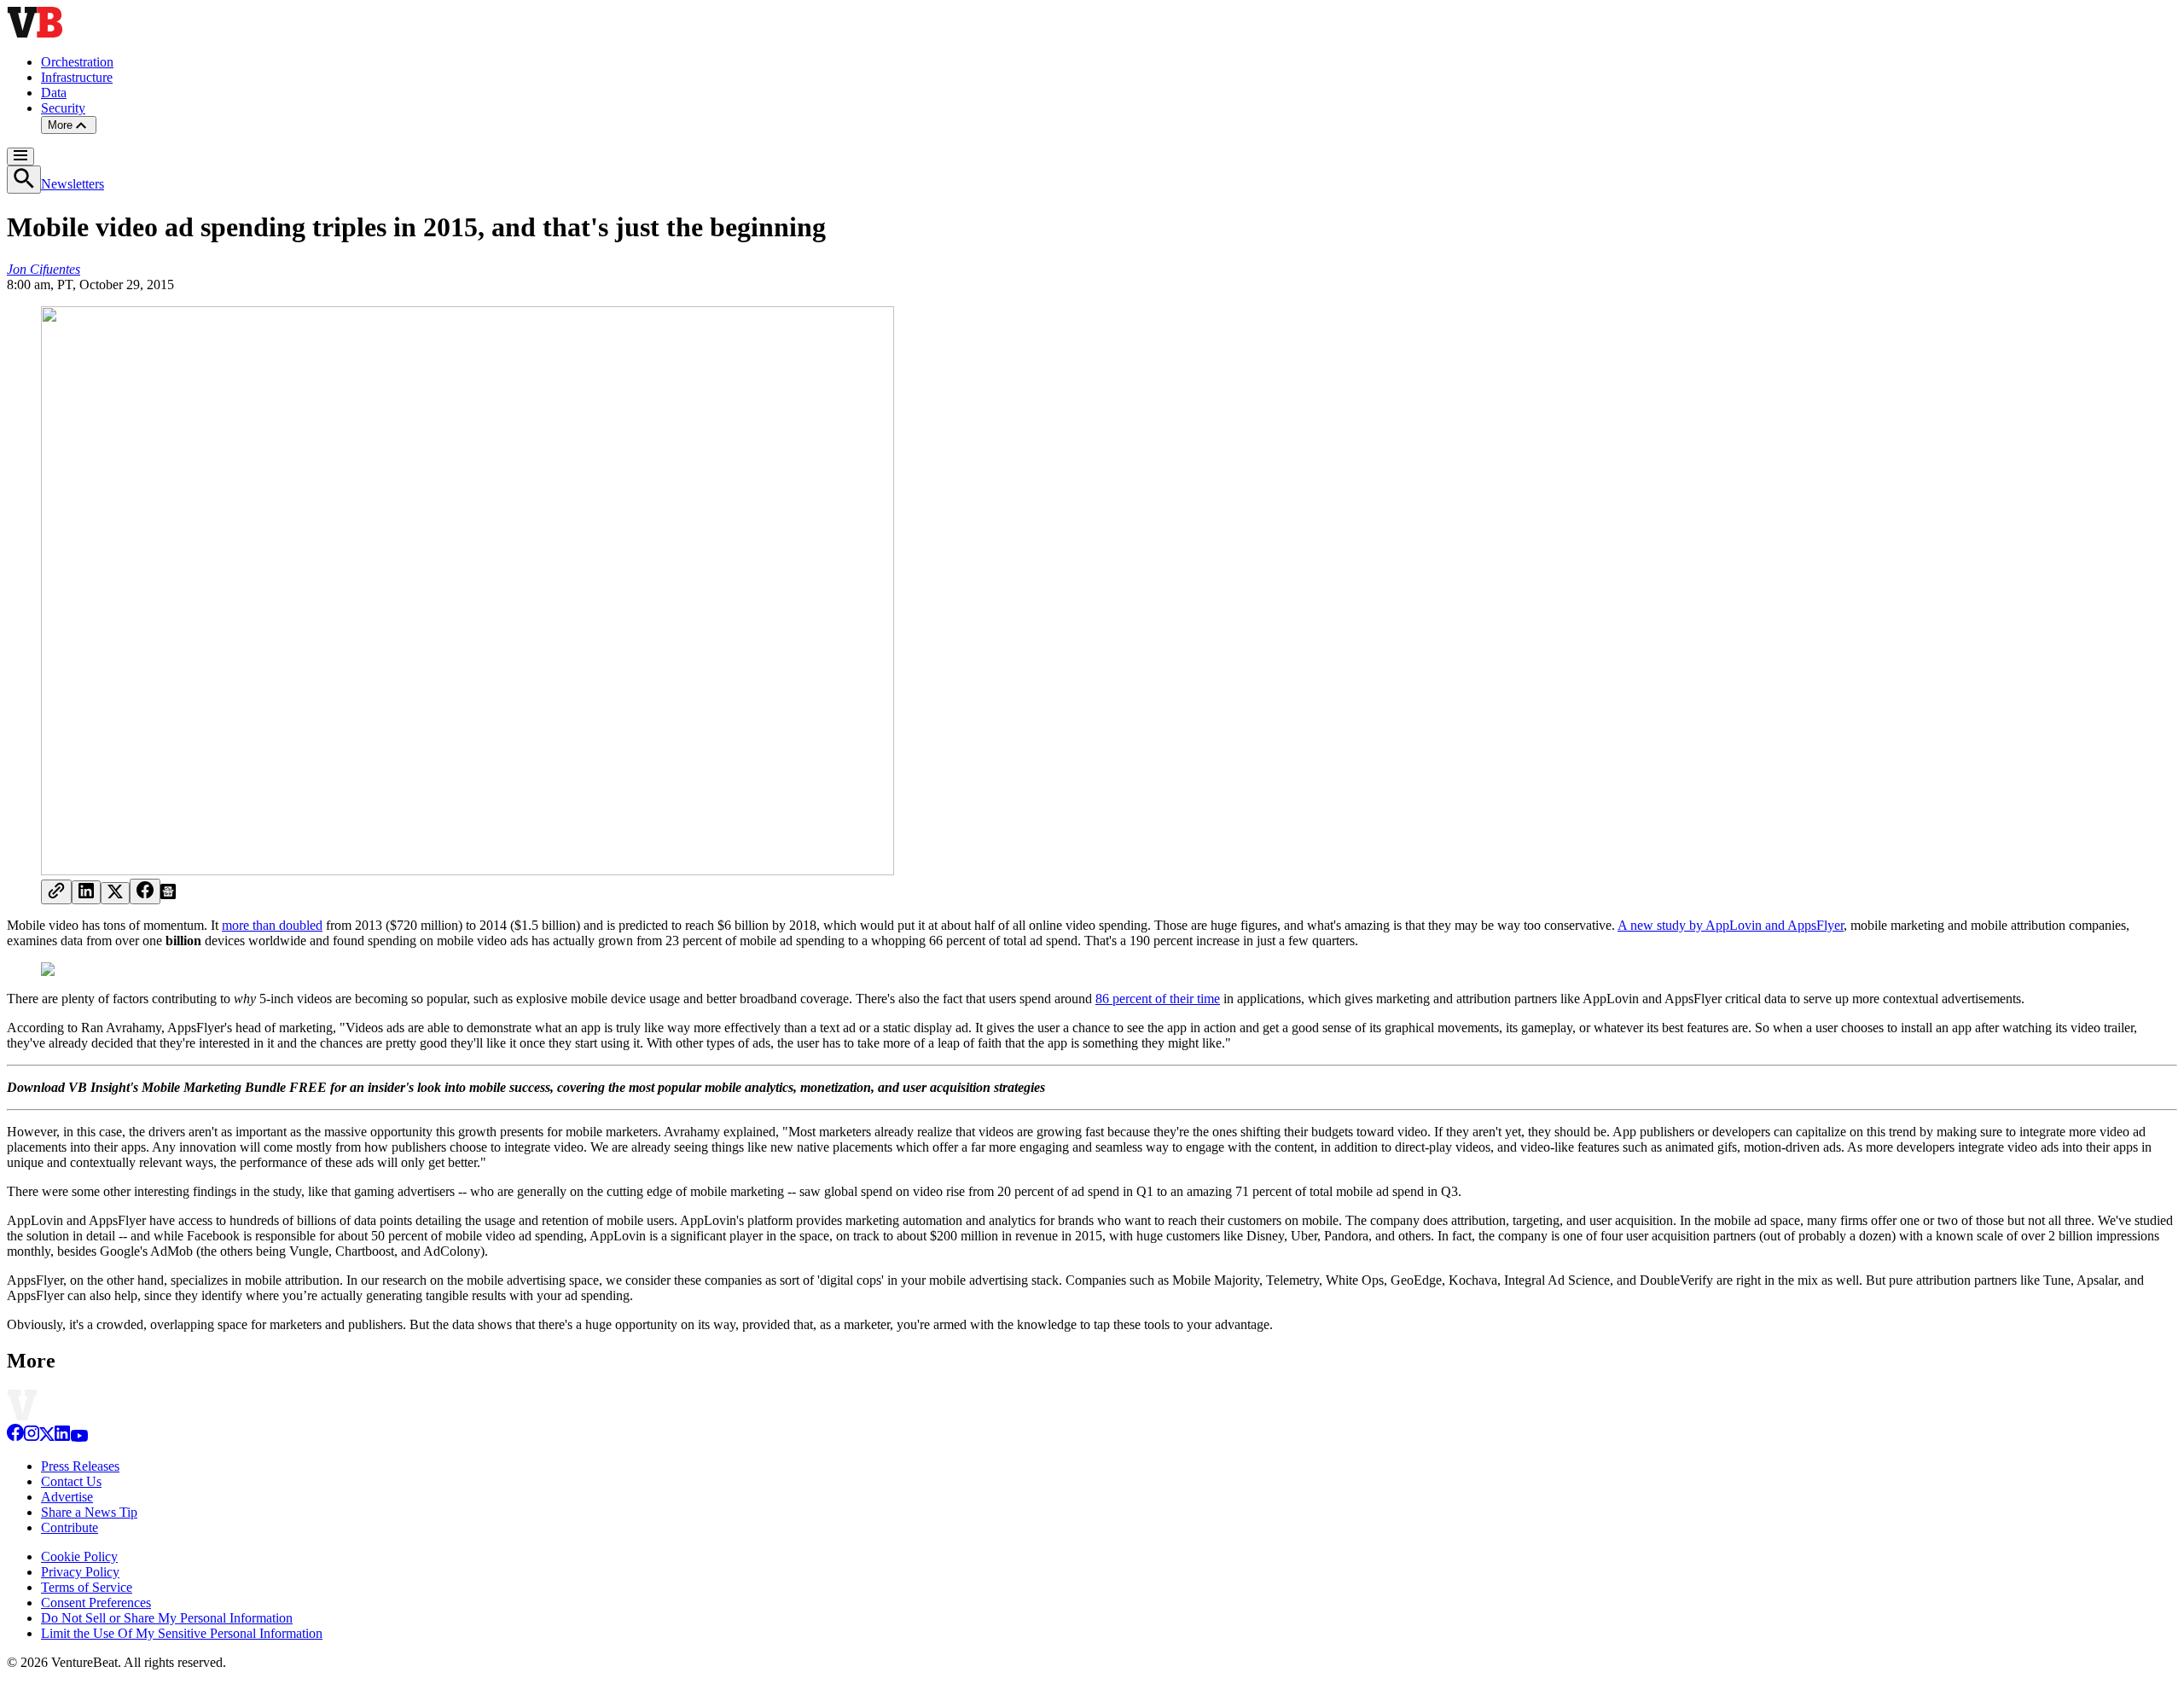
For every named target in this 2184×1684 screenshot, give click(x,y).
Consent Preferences (96, 1603)
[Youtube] (79, 1437)
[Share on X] (115, 893)
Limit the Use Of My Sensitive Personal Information (182, 1633)
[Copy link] (56, 892)
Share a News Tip (89, 1512)
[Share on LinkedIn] (86, 892)
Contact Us (71, 1481)
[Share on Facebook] (145, 891)
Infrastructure (77, 77)
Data (54, 93)
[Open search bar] (24, 180)
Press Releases (80, 1466)
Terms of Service (87, 1587)
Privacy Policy (80, 1572)
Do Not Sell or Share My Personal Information (167, 1618)
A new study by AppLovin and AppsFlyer (1731, 925)
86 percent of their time (1158, 999)
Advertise (67, 1497)
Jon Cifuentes (44, 269)
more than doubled (272, 925)
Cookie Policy (79, 1556)
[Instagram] (32, 1437)
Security (63, 108)
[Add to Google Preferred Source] (168, 894)
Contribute (70, 1527)
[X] (47, 1437)
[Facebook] (15, 1437)
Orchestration (77, 62)
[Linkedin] (62, 1437)
